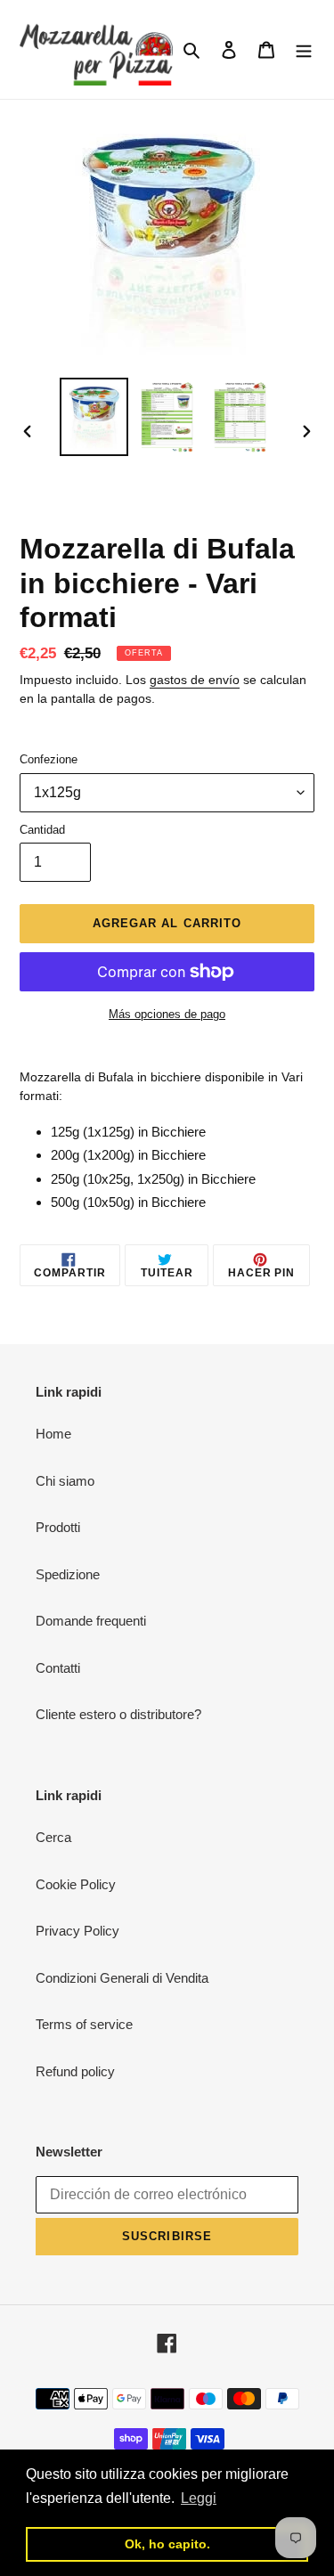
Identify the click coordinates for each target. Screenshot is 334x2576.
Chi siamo (65, 1481)
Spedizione (68, 1574)
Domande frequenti (91, 1621)
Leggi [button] (199, 2498)
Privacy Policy (77, 1931)
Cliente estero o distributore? (118, 1714)
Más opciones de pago (167, 1014)
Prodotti (58, 1527)
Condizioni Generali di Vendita (122, 1978)
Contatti (58, 1668)
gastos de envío (195, 680)
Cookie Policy (76, 1884)
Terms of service (84, 2024)
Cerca (53, 1837)
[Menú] (304, 49)
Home (53, 1434)
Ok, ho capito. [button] (167, 2544)
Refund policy (75, 2071)
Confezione (49, 759)
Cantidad (42, 830)
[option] (94, 416)
